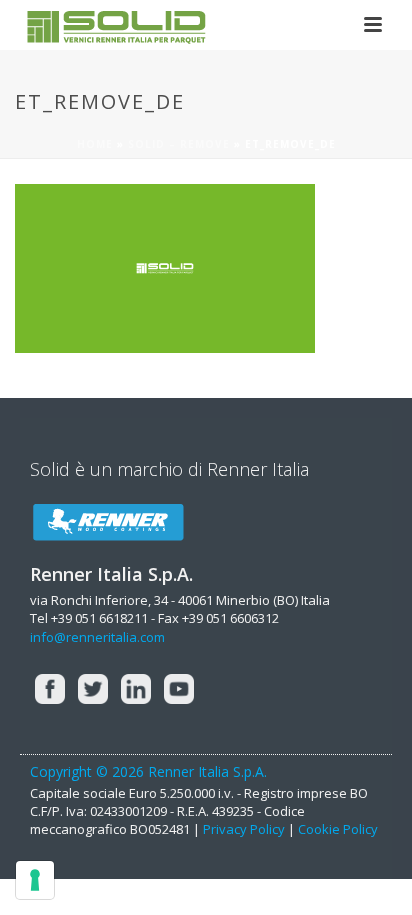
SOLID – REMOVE (179, 144)
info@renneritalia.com (97, 637)
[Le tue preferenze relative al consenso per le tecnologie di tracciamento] (35, 880)
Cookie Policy (338, 829)
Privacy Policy (244, 829)
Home (95, 144)
